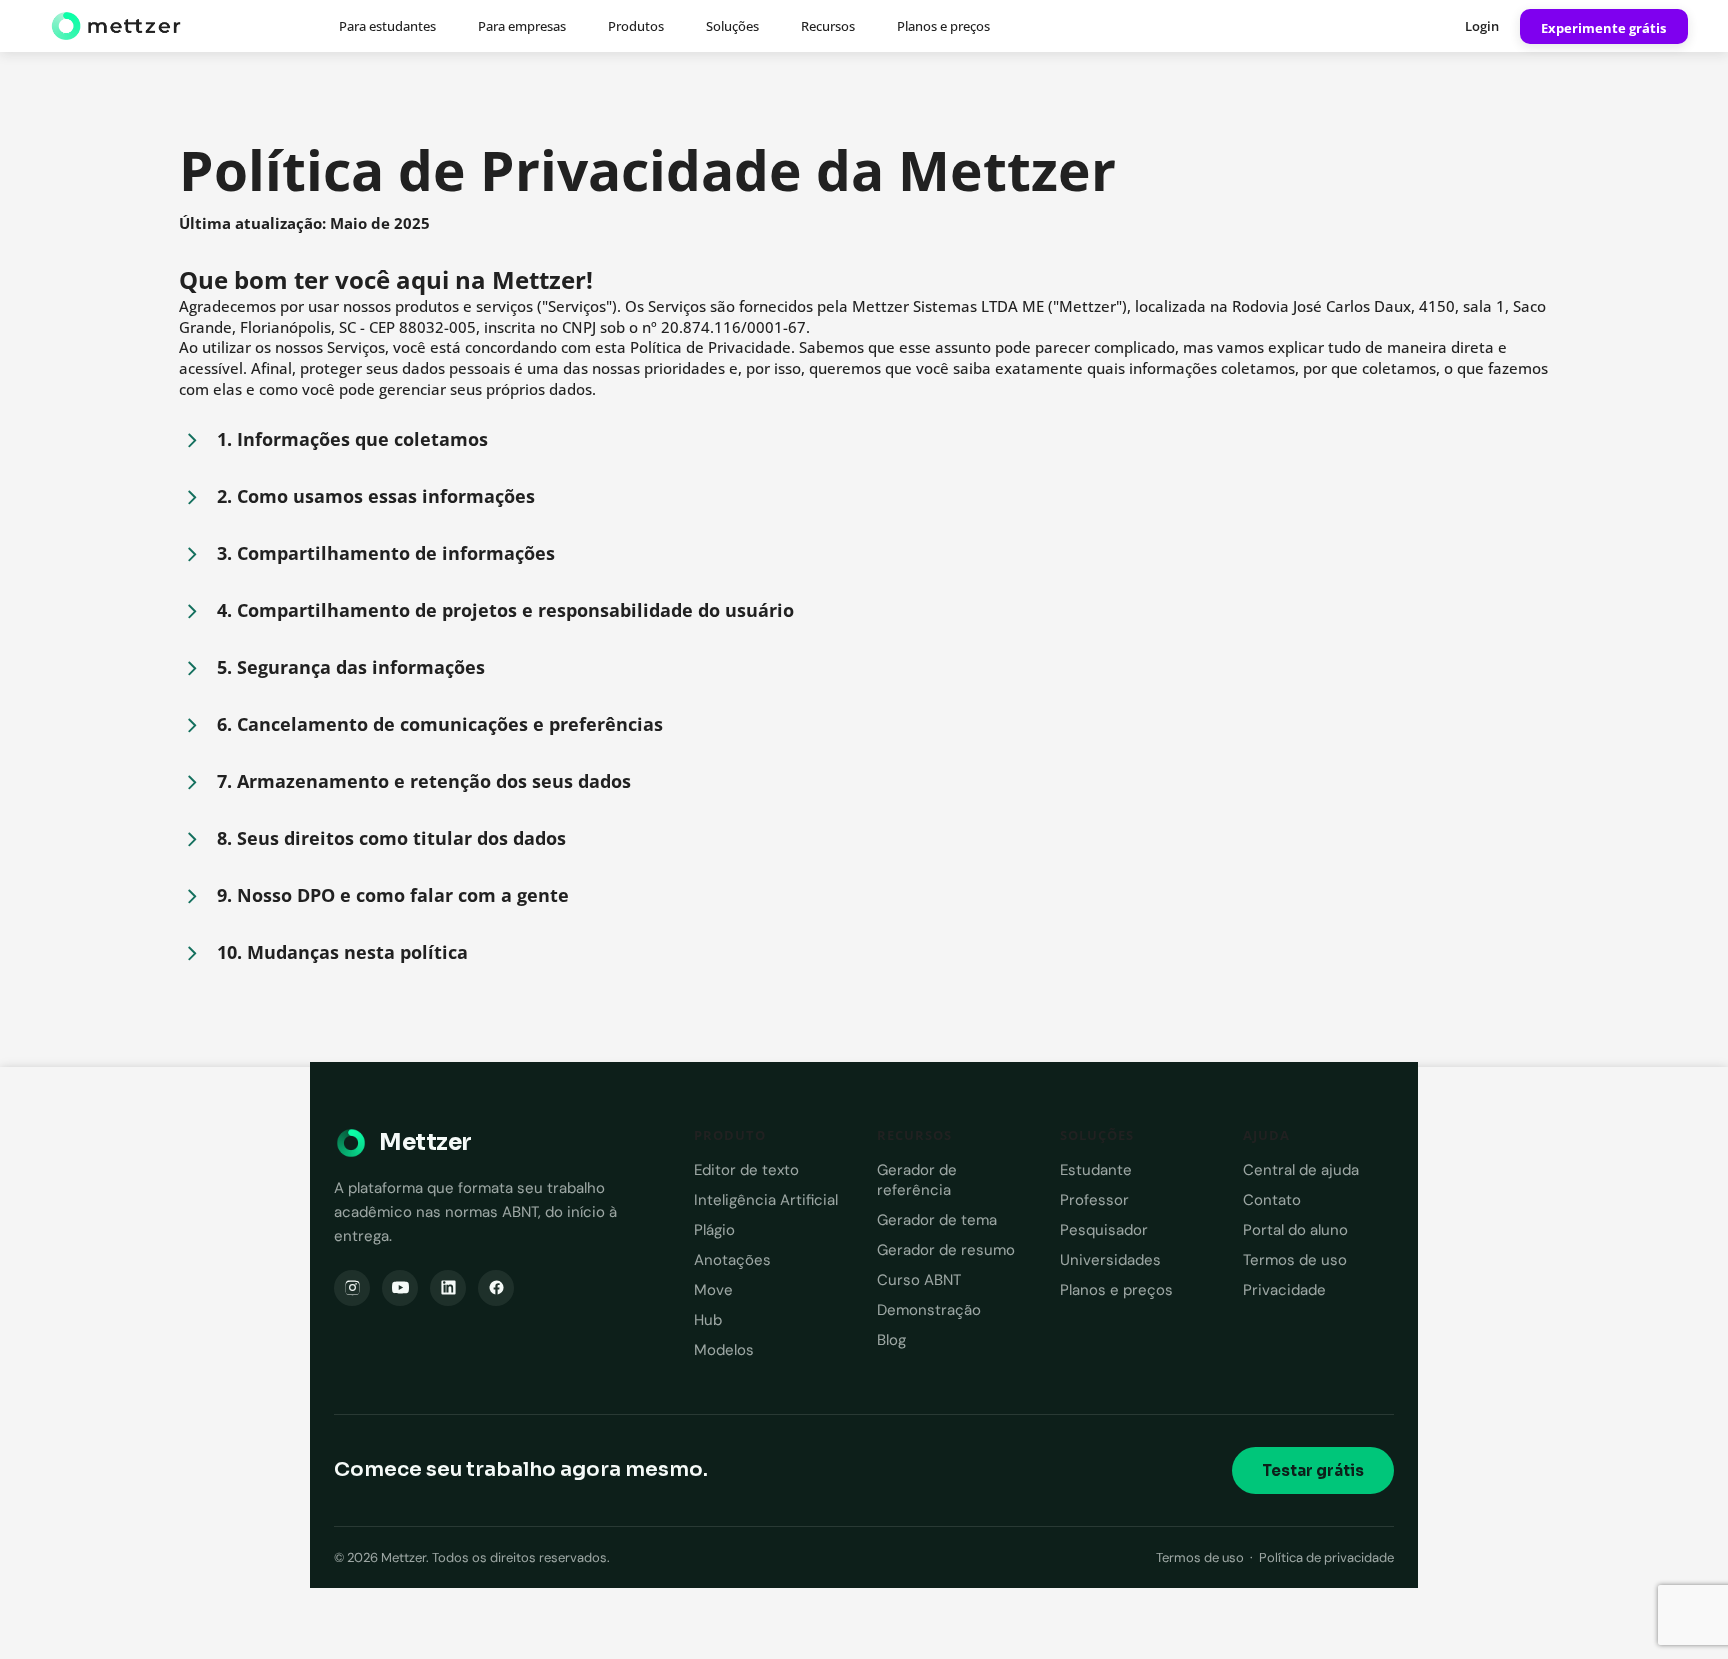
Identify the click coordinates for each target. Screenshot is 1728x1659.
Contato (1272, 1200)
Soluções (732, 26)
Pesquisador (1104, 1230)
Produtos (636, 26)
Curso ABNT (919, 1280)
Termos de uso (1295, 1260)
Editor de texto (746, 1170)
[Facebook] (496, 1288)
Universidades (1110, 1260)
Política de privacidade (1326, 1557)
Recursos (828, 26)
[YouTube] (400, 1288)
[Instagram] (352, 1288)
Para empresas (522, 26)
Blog (891, 1340)
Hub (708, 1320)
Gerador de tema (937, 1220)
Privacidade (1284, 1290)
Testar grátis (1313, 1470)
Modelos (724, 1350)
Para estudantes (387, 26)
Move (713, 1290)
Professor (1094, 1200)
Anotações (732, 1260)
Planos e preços (943, 26)
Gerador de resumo (946, 1250)
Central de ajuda (1301, 1170)
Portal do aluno (1295, 1230)
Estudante (1096, 1170)
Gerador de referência (917, 1180)
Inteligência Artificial (766, 1200)
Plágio (714, 1230)
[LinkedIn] (448, 1288)
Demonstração (929, 1310)
